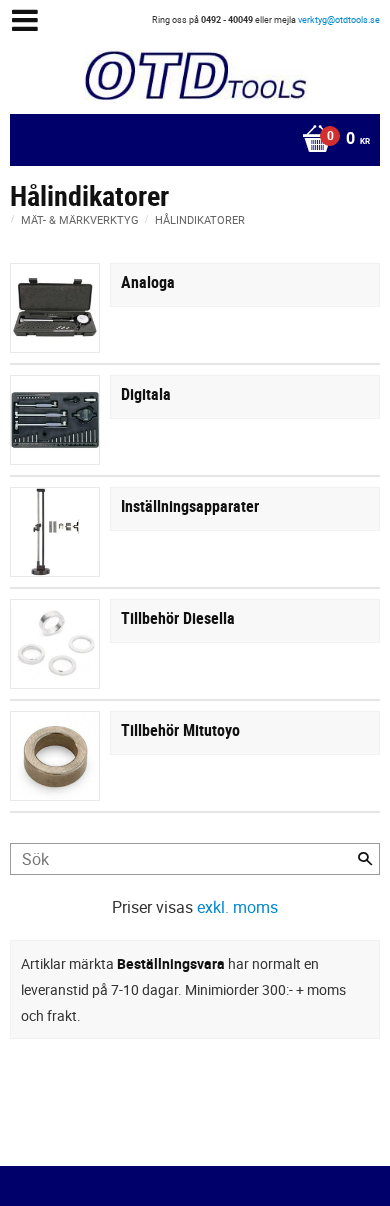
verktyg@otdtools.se (339, 19)
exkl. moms (237, 907)
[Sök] (365, 859)
